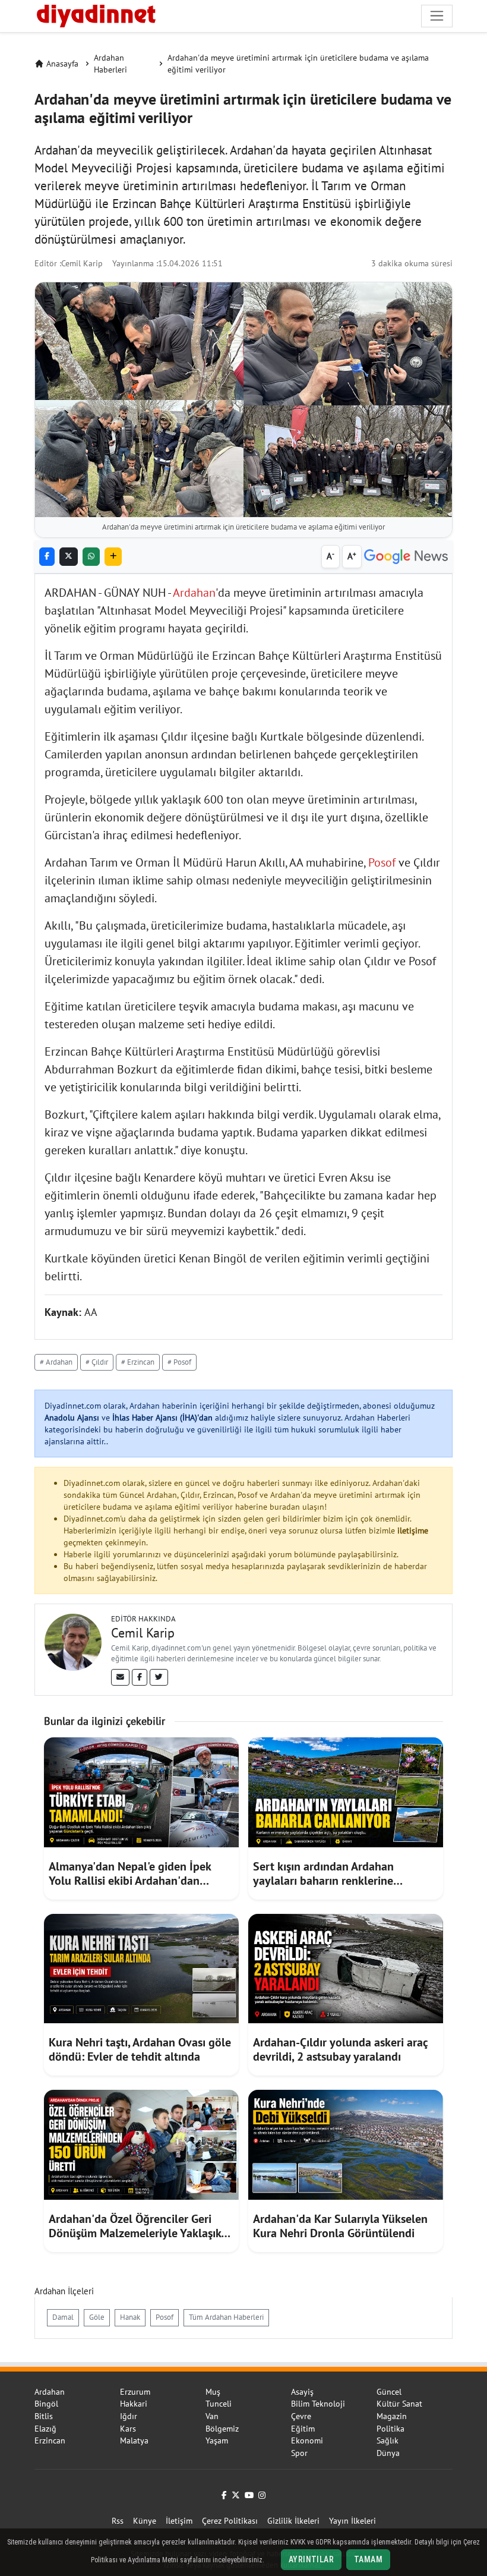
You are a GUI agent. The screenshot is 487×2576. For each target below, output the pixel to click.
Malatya (134, 2440)
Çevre (301, 2416)
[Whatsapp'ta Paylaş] (91, 557)
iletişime (413, 1531)
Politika (390, 2429)
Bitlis (44, 2416)
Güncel (389, 2392)
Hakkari (134, 2404)
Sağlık (388, 2440)
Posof (382, 862)
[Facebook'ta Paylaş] (47, 557)
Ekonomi (307, 2440)
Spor (299, 2453)
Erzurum (135, 2392)
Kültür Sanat (399, 2404)
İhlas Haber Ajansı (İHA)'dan (162, 1418)
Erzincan (50, 2440)
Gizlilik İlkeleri (293, 2521)
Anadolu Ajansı (72, 1418)
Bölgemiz (222, 2429)
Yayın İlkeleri (352, 2521)
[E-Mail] (120, 1677)
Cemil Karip (82, 263)
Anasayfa (62, 64)
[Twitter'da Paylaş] (69, 557)
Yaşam (217, 2440)
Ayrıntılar (311, 2559)
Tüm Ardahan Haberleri (226, 2317)
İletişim (179, 2521)
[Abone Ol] (406, 557)
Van (212, 2416)
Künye (145, 2521)
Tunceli (219, 2404)
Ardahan (194, 593)
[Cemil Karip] (73, 1641)
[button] (113, 557)
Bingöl (46, 2404)
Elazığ (45, 2429)
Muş (213, 2392)
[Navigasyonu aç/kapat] (437, 16)
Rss (118, 2521)
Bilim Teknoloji (318, 2404)
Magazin (392, 2416)
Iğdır (129, 2416)
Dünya (388, 2453)
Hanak (130, 2317)
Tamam (368, 2559)
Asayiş (302, 2392)
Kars (128, 2429)
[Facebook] (140, 1677)
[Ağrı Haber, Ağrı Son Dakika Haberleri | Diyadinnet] (95, 14)
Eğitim (303, 2429)
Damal (63, 2317)
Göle (97, 2317)
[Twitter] (159, 1677)
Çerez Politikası (230, 2521)
